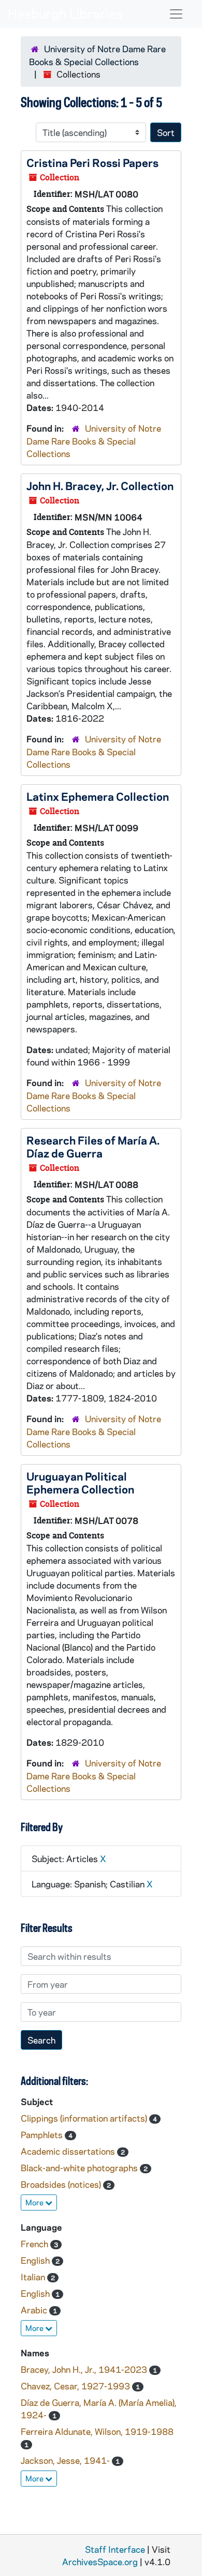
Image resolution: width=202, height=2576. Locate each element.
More (35, 2202)
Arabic (35, 2310)
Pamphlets (43, 2135)
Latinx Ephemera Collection (98, 796)
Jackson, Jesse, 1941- (66, 2460)
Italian (34, 2277)
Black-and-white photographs (80, 2168)
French (35, 2244)
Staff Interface (115, 2549)
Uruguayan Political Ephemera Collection (80, 1482)
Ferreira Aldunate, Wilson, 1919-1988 (97, 2431)
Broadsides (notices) (62, 2184)
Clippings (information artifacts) (85, 2118)
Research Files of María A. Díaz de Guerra (93, 1146)
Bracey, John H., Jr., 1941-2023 (85, 2369)
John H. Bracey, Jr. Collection (100, 485)
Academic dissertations (69, 2151)
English (36, 2260)
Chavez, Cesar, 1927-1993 (76, 2386)
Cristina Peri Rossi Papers (92, 162)
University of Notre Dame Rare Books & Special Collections (94, 441)
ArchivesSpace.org (100, 2562)
